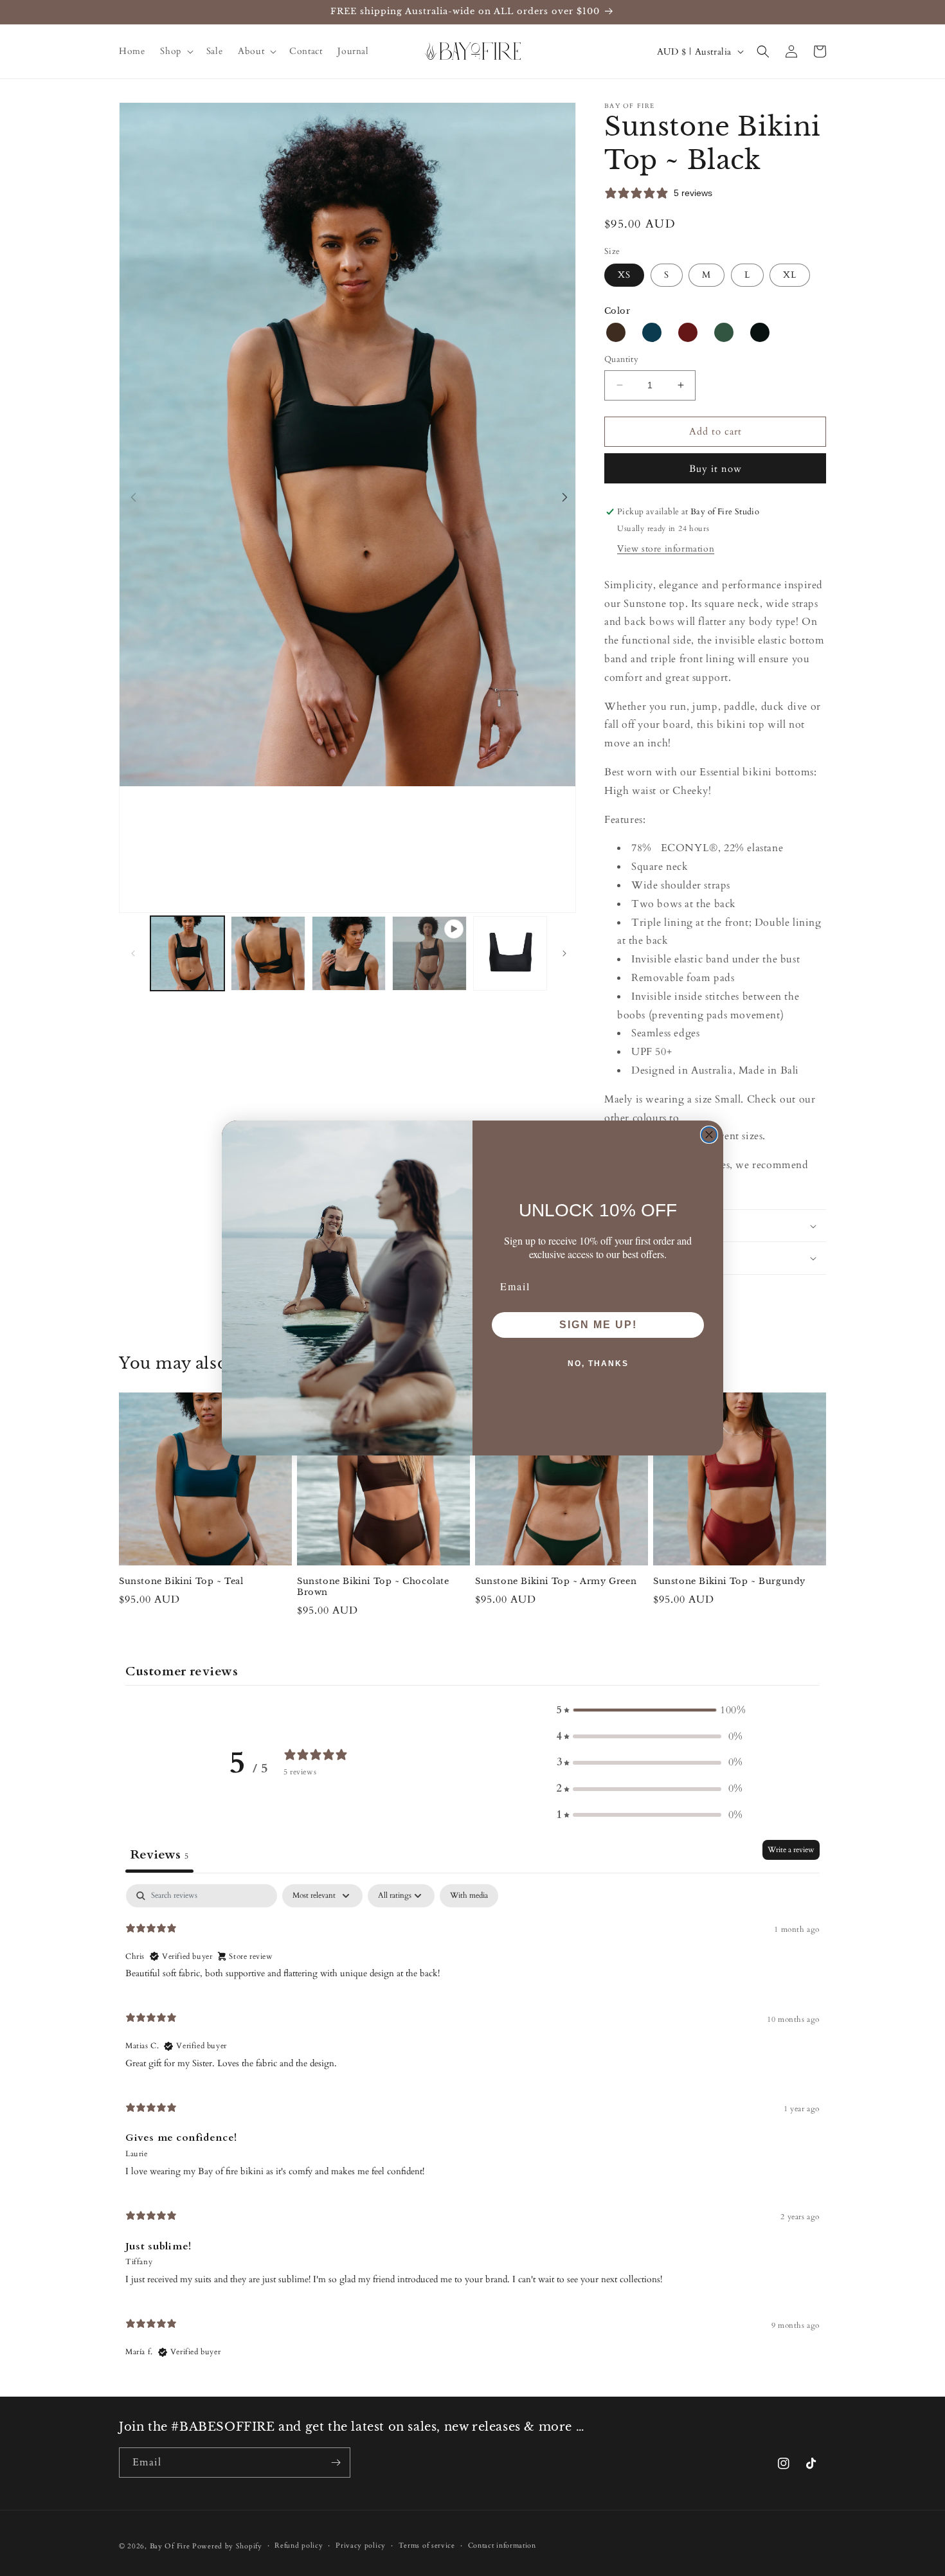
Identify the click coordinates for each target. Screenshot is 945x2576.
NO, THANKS (598, 1364)
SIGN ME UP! (598, 1325)
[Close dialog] (709, 1135)
